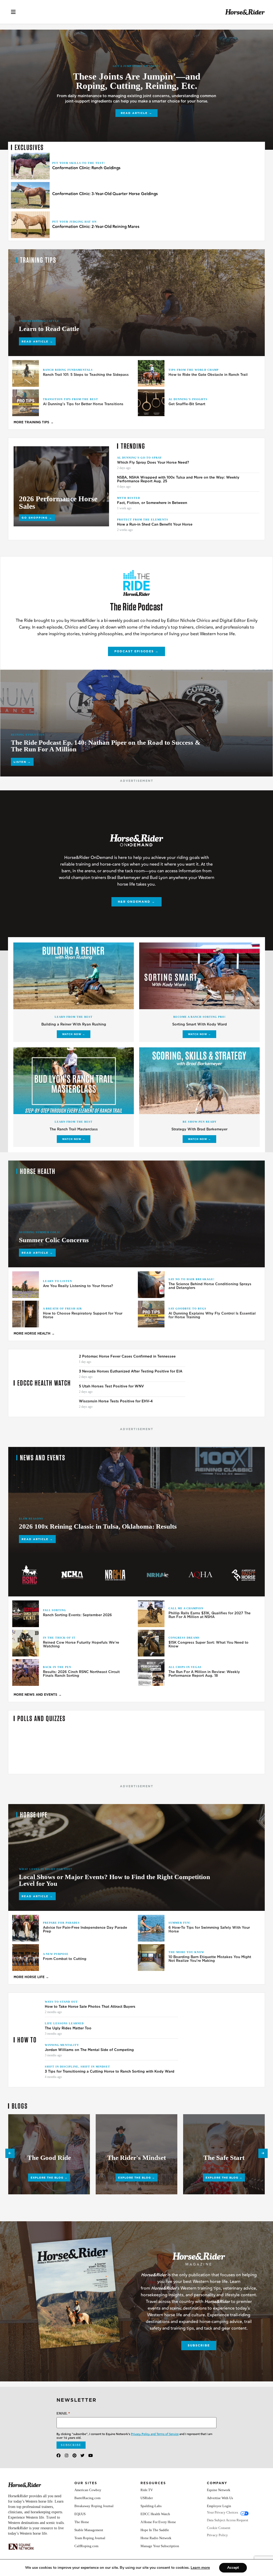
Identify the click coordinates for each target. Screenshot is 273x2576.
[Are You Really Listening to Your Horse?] (26, 1285)
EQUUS (80, 2514)
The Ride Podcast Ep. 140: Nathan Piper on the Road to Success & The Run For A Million (106, 746)
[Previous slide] (10, 2153)
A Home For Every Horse (158, 2522)
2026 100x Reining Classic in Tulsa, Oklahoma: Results (98, 1526)
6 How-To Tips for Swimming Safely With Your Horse (209, 1930)
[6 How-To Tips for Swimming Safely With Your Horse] (151, 1928)
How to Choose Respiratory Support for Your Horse (83, 1315)
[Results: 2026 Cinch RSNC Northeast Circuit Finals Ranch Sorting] (26, 1672)
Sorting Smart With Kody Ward (200, 1024)
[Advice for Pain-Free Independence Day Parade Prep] (26, 1928)
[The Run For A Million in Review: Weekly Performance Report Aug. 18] (151, 1672)
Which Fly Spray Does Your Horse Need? (153, 463)
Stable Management (89, 2530)
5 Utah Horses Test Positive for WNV (111, 1386)
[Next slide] (263, 2153)
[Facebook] (59, 2455)
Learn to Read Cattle (49, 329)
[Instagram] (67, 2455)
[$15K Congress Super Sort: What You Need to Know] (151, 1643)
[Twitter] (83, 2455)
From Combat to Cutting (65, 1959)
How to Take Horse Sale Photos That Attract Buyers (90, 2007)
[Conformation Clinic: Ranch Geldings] (30, 166)
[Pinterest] (75, 2455)
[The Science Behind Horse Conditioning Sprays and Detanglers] (151, 1285)
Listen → (22, 762)
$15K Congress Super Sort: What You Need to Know (208, 1644)
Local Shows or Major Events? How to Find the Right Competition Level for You (115, 1880)
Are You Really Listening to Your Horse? (78, 1286)
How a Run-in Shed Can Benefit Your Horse (155, 524)
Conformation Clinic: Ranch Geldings (86, 168)
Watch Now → (74, 1034)
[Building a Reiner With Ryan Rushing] (74, 976)
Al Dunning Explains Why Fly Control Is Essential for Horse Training (212, 1315)
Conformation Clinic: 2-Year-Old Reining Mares (96, 227)
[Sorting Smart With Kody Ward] (199, 976)
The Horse (82, 2522)
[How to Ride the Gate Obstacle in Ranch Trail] (151, 373)
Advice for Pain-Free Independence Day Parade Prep (85, 1930)
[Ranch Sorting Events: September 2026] (26, 1614)
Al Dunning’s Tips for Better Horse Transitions (83, 404)
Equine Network (219, 2490)
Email (63, 2413)
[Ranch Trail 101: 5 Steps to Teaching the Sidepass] (26, 373)
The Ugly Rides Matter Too (68, 2028)
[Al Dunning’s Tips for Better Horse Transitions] (26, 403)
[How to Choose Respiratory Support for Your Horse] (26, 1314)
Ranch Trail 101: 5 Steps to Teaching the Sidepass (86, 375)
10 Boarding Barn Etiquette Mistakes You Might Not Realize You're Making (210, 1959)
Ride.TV (147, 2490)
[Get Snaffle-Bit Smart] (151, 403)
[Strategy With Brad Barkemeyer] (199, 1081)
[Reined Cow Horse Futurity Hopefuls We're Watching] (26, 1643)
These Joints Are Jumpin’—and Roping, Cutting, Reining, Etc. (137, 81)
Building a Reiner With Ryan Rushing (74, 1024)
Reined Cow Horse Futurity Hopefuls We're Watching (81, 1644)
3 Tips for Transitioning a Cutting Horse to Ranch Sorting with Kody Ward (110, 2072)
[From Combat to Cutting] (26, 1958)
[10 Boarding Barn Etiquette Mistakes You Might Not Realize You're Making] (151, 1958)
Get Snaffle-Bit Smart (187, 404)
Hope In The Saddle (155, 2530)
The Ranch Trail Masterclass (74, 1129)
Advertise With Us (220, 2498)
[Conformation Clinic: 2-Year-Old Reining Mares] (30, 225)
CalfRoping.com (86, 2546)
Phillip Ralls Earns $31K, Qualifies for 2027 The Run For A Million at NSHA (210, 1615)
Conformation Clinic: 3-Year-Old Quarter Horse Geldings (105, 194)
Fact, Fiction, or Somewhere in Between (152, 503)
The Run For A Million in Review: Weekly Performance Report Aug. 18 (204, 1674)
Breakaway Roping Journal (94, 2506)
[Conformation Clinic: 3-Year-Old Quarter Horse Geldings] (30, 195)
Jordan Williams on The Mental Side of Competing (90, 2050)
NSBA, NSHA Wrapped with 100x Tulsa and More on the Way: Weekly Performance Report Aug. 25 (178, 479)
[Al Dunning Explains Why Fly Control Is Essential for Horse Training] (151, 1314)
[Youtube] (91, 2455)
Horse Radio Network (156, 2538)
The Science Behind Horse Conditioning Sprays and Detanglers (210, 1286)
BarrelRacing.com (87, 2498)
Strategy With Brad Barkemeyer (199, 1129)
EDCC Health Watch (155, 2514)
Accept (233, 2568)
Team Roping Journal (90, 2538)
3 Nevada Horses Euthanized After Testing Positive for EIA (131, 1371)
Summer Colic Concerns (54, 1240)
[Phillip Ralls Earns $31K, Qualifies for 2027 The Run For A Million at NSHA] (151, 1614)
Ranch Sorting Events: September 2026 (77, 1615)
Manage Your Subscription (160, 2546)
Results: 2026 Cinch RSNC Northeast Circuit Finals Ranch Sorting (81, 1674)
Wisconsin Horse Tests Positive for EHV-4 (116, 1401)
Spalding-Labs (151, 2506)
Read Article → (136, 113)
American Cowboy (88, 2490)
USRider (147, 2498)
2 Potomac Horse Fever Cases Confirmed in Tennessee (127, 1356)
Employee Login (219, 2506)
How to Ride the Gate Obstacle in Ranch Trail (208, 375)
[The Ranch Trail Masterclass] (74, 1081)
